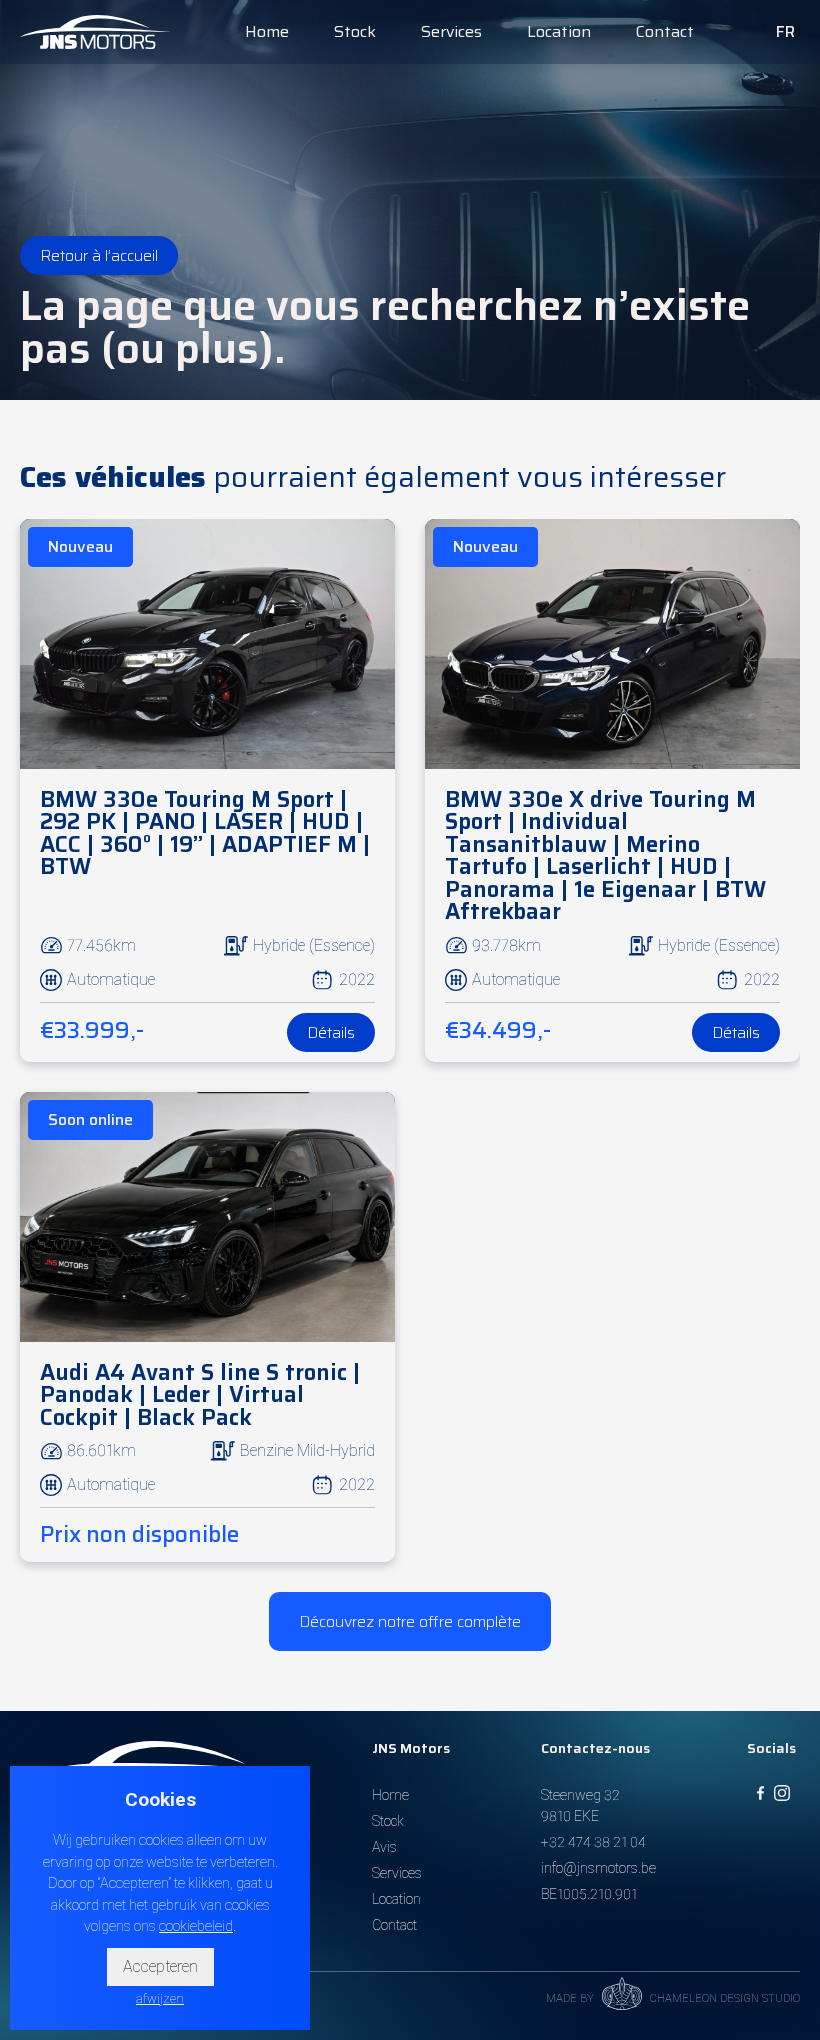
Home (267, 31)
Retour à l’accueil (99, 255)
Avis (384, 1847)
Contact (665, 31)
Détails (331, 1032)
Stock (355, 31)
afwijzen (160, 1998)
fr (785, 31)
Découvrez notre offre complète (410, 1621)
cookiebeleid (196, 1926)
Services (451, 31)
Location (559, 31)
